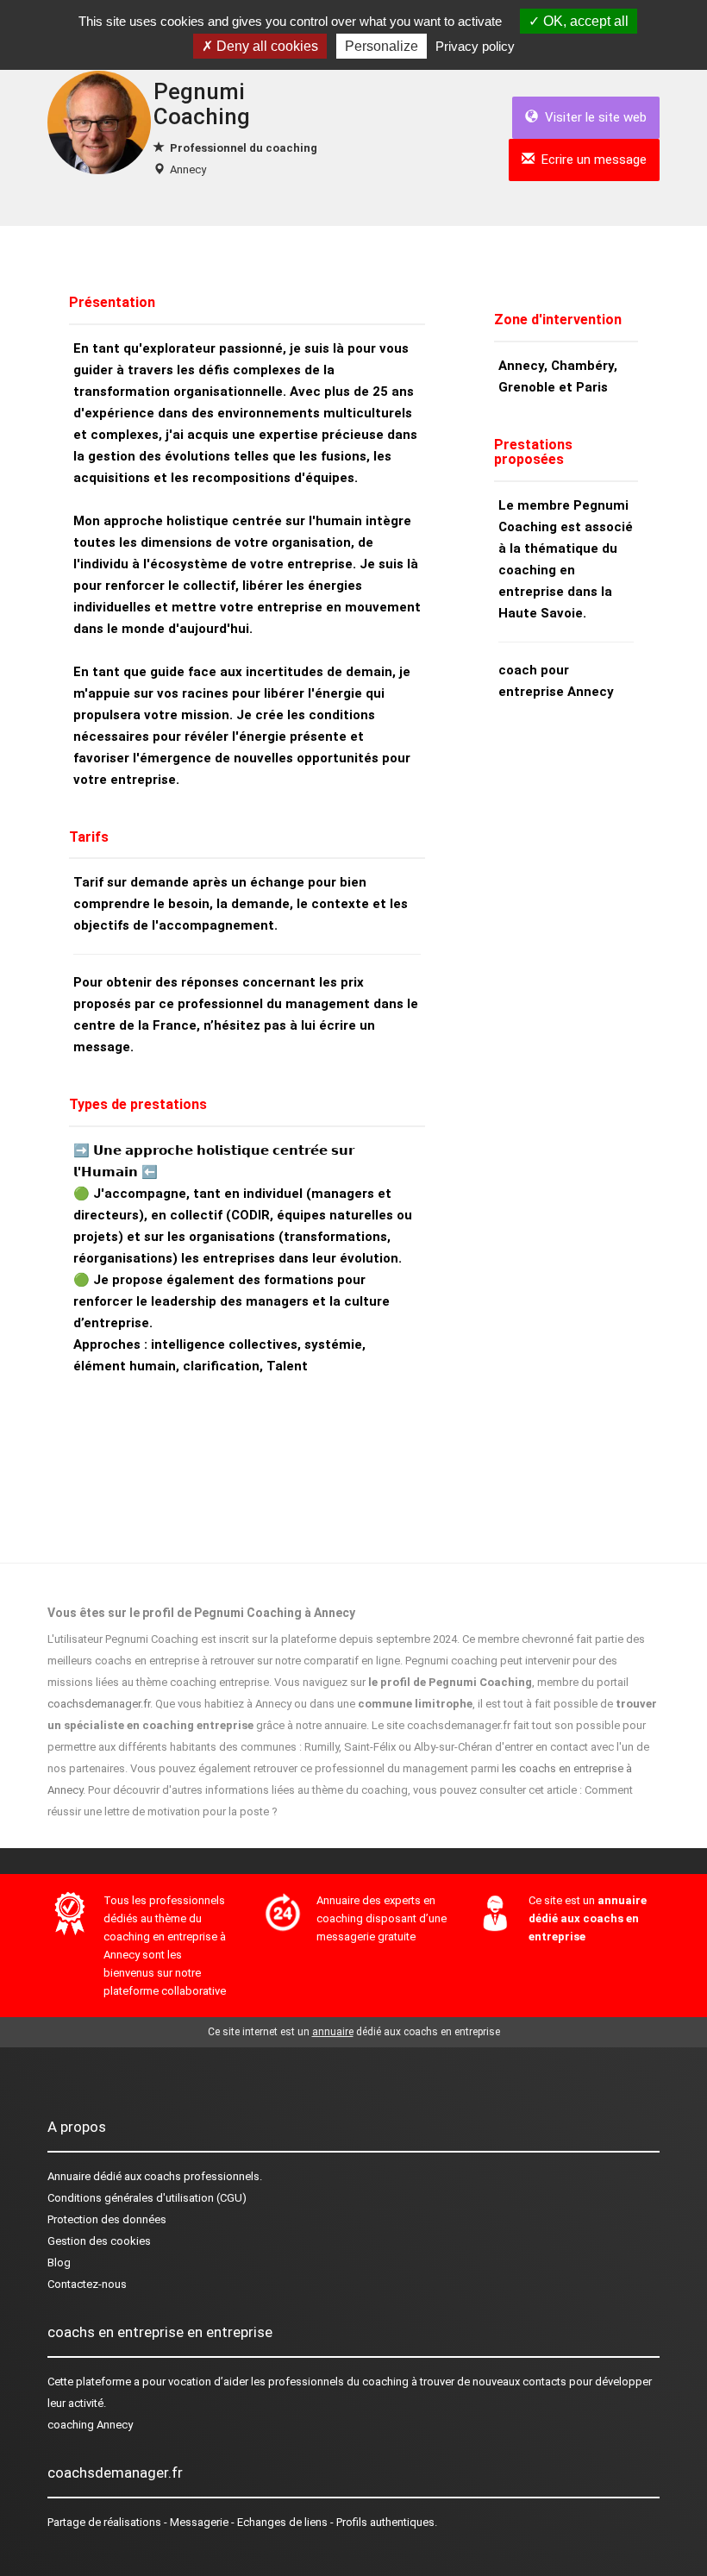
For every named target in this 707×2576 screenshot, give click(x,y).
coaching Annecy (90, 2425)
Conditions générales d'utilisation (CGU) (147, 2198)
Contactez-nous (87, 2284)
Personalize (382, 46)
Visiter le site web (592, 117)
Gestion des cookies (99, 2241)
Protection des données (107, 2219)
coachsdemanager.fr (99, 1704)
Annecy (188, 169)
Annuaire (69, 2176)
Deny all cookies (266, 46)
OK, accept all (584, 21)
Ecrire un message (591, 160)
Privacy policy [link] (475, 46)
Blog (59, 2263)
